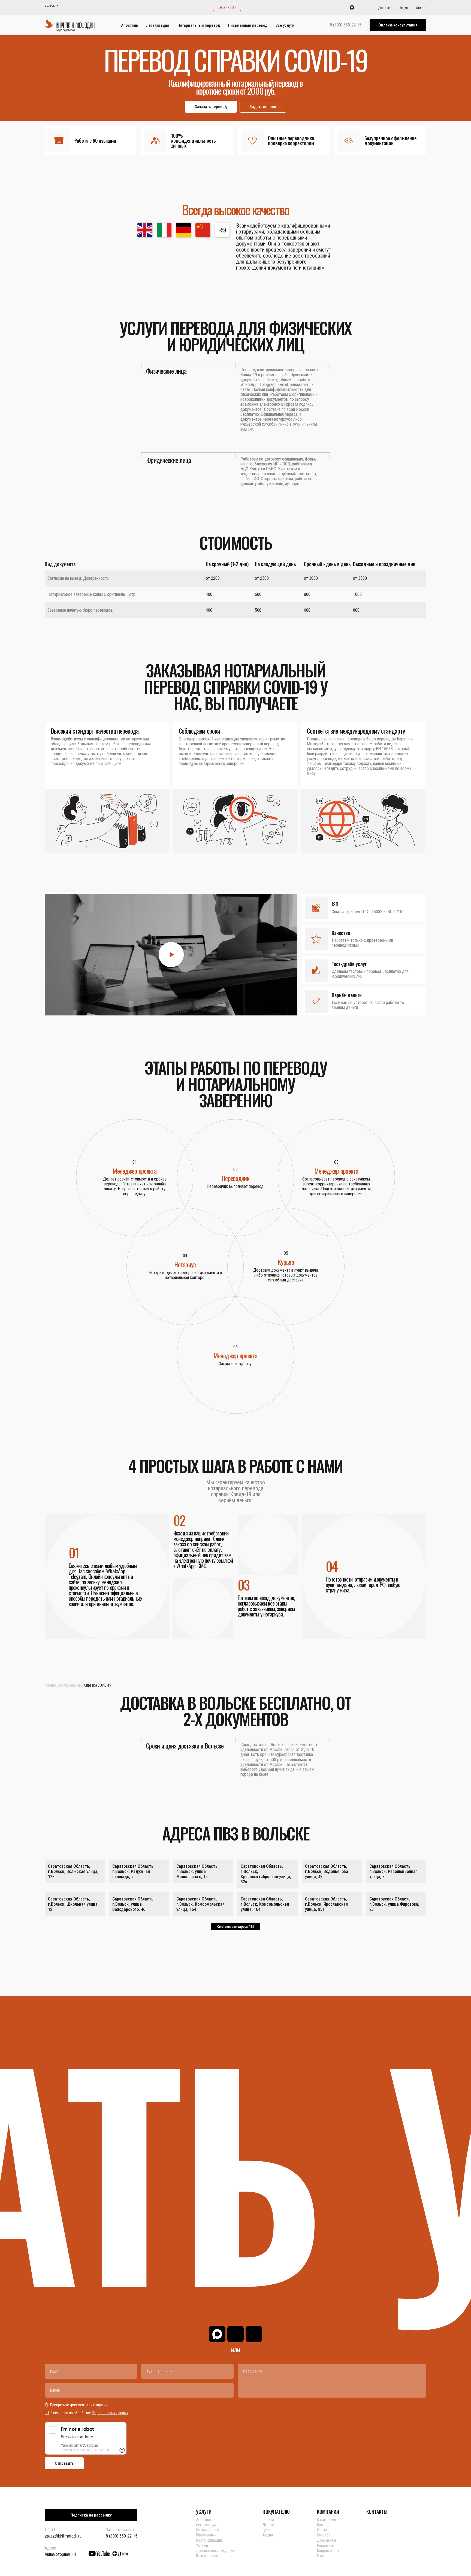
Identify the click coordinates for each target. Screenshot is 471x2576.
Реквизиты (326, 2545)
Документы (326, 2540)
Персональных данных (110, 2413)
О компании (327, 2520)
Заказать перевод (211, 107)
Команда (324, 2525)
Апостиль (129, 25)
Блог (321, 2556)
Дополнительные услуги (216, 2551)
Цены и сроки (227, 7)
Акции (404, 8)
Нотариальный (70, 1685)
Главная (51, 1685)
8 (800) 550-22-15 (346, 25)
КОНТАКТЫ (377, 2512)
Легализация (158, 25)
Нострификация (209, 2540)
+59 (222, 230)
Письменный (206, 2535)
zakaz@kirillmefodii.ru (63, 2536)
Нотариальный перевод (199, 25)
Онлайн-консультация (398, 25)
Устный (202, 2545)
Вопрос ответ (328, 2551)
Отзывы (323, 2530)
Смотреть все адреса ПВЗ (236, 1927)
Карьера (324, 2535)
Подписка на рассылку (91, 2515)
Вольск (50, 6)
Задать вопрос (263, 107)
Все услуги (285, 25)
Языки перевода (209, 2556)
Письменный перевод (248, 25)
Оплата (421, 8)
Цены (267, 2530)
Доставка (385, 8)
